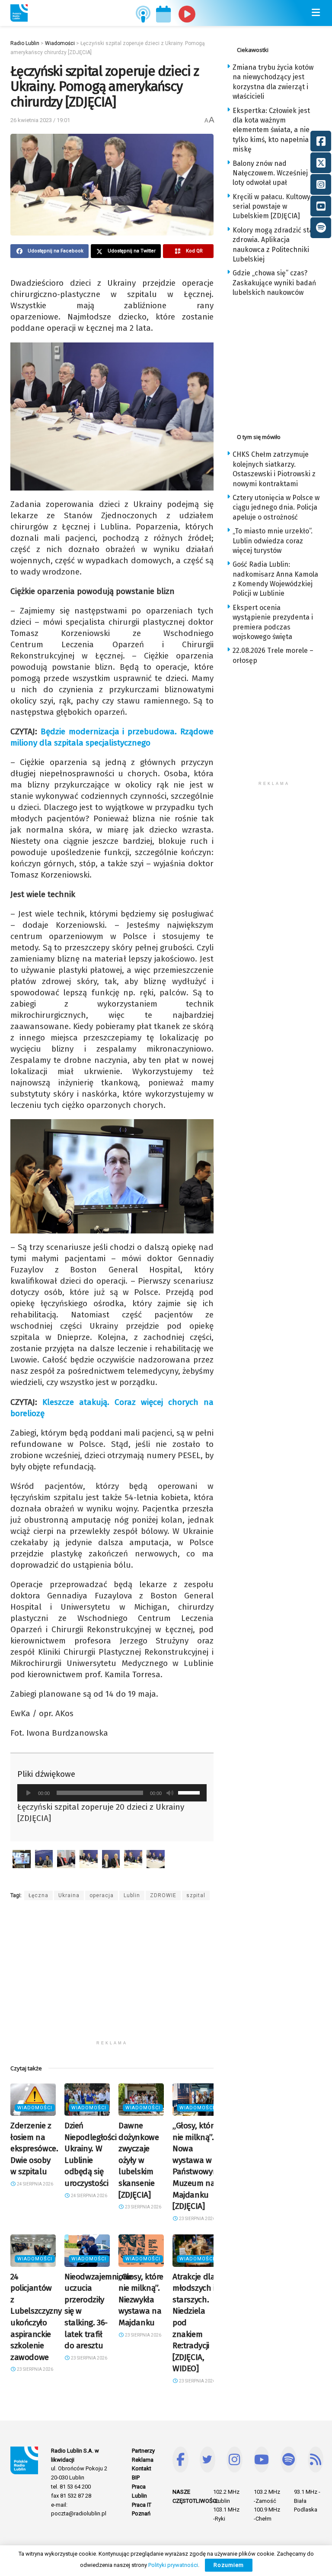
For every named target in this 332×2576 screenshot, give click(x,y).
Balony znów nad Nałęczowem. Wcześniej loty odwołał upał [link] (270, 173)
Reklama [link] (143, 2460)
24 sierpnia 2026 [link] (35, 2184)
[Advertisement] (112, 1976)
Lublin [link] (132, 1895)
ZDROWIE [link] (163, 1895)
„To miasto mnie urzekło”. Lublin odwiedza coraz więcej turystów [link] (273, 541)
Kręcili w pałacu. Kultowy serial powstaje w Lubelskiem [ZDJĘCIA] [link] (271, 207)
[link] (19, 13)
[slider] (190, 1792)
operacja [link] (102, 1895)
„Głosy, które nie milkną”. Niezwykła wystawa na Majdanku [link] (141, 2300)
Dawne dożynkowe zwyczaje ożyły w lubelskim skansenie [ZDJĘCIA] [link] (139, 2160)
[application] (112, 1793)
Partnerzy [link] (143, 2451)
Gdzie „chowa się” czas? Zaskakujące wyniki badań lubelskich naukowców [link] (274, 283)
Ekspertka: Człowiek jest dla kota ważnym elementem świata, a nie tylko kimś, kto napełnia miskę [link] (271, 130)
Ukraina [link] (69, 1895)
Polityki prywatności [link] (173, 2565)
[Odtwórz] (29, 1793)
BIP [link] (136, 2478)
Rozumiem (229, 2565)
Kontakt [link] (142, 2468)
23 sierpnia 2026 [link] (143, 2207)
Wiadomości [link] (35, 2108)
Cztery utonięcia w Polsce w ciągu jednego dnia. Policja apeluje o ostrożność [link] (276, 507)
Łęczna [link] (38, 1895)
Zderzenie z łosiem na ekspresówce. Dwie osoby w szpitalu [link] (34, 2148)
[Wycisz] (170, 1793)
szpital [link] (196, 1895)
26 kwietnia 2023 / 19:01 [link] (40, 120)
